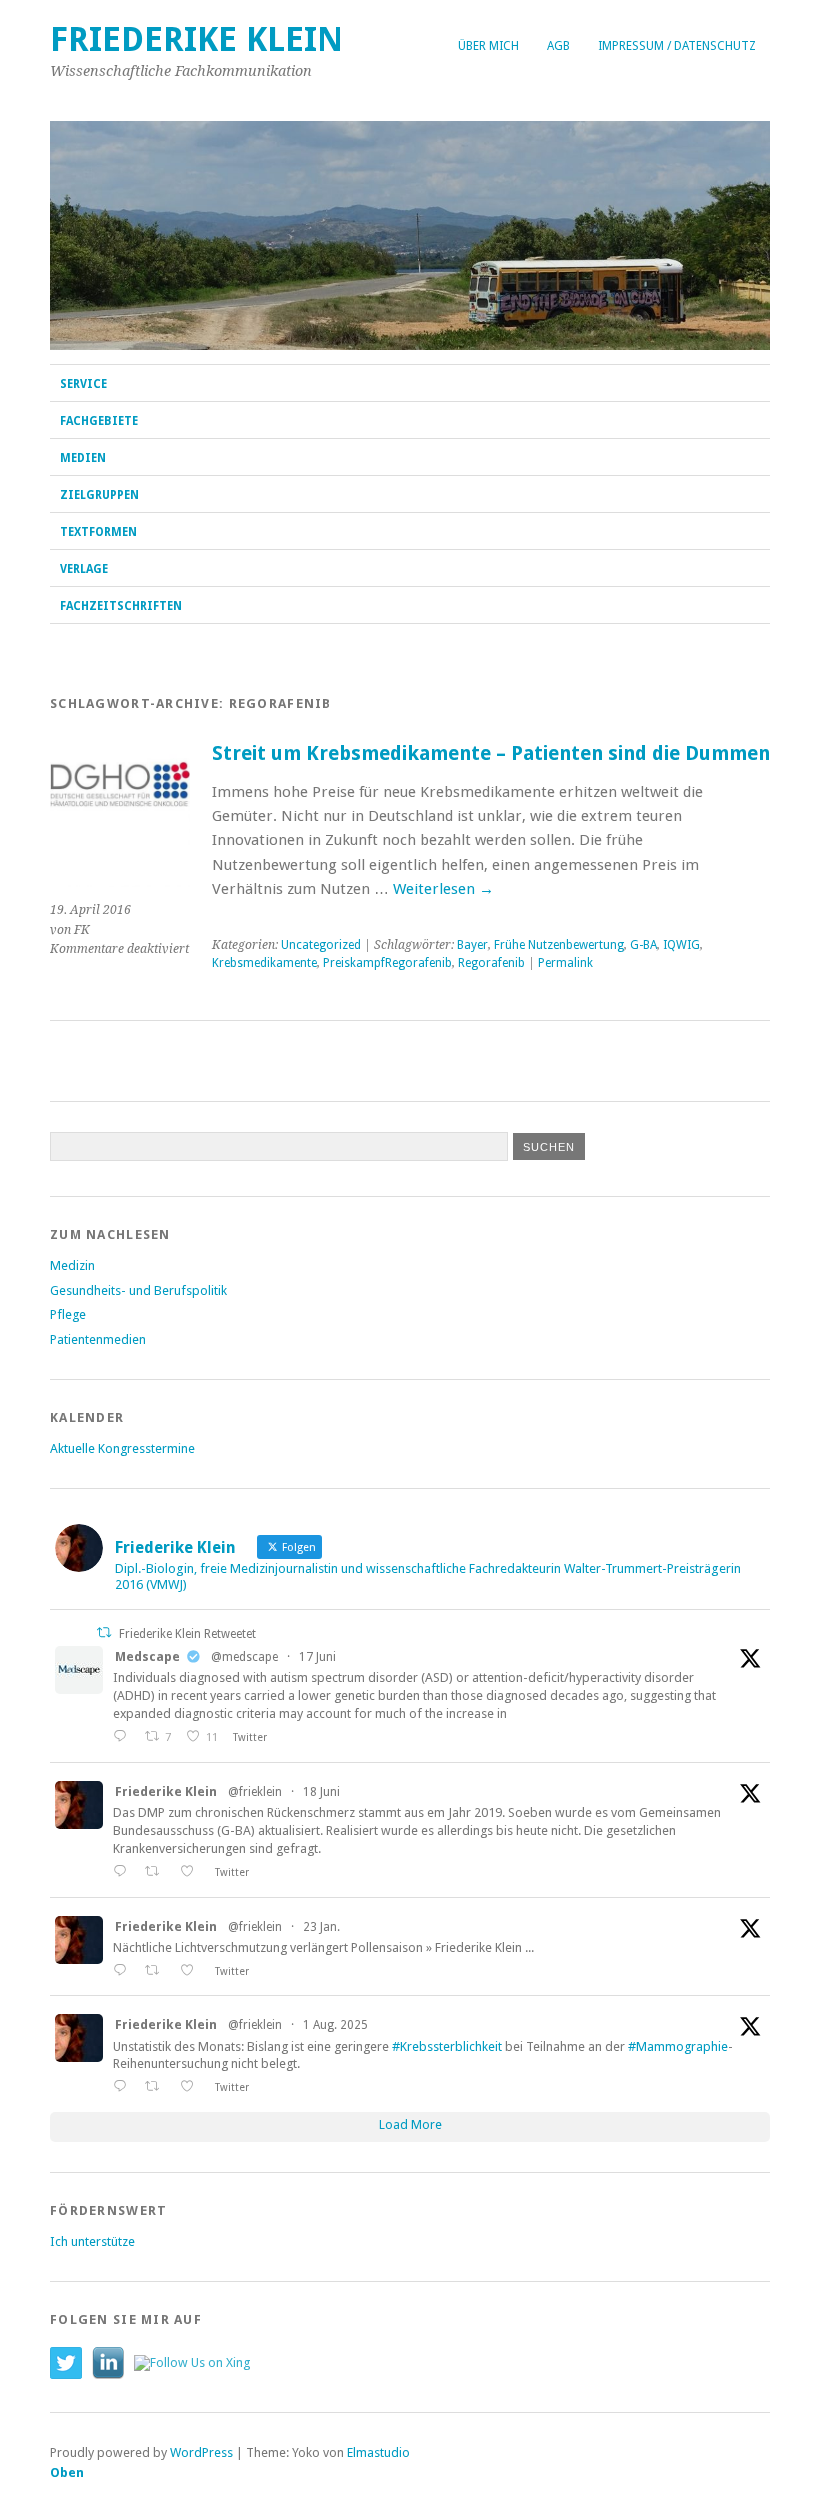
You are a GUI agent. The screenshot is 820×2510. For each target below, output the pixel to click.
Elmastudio (378, 2452)
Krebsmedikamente (264, 963)
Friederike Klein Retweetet (187, 1634)
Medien (83, 458)
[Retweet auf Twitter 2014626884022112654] (157, 1970)
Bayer (472, 945)
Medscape (147, 1656)
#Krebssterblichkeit (447, 2046)
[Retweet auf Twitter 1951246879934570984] (157, 2086)
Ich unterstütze (92, 2241)
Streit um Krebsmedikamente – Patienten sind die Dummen (491, 753)
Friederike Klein (196, 39)
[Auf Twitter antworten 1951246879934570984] (124, 2086)
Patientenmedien (98, 1339)
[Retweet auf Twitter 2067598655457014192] (157, 1871)
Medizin (72, 1265)
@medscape (244, 1657)
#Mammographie (678, 2046)
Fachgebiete (99, 421)
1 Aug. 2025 (335, 2025)
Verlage (84, 569)
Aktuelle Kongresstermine (122, 1448)
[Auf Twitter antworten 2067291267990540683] (124, 1736)
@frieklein (255, 1792)
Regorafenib (491, 963)
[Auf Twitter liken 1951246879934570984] (192, 2086)
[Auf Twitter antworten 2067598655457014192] (124, 1871)
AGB (558, 46)
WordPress (201, 2452)
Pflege (68, 1314)
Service (83, 384)
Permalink (565, 963)
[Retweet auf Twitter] (104, 1632)
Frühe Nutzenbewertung (559, 945)
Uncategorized (321, 945)
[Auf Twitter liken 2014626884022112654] (192, 1970)
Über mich (488, 46)
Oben (67, 2472)
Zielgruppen (99, 495)
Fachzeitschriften (121, 606)
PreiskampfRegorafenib (387, 963)
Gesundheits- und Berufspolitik (138, 1290)
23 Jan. (321, 1927)
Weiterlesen (443, 889)
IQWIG (681, 945)
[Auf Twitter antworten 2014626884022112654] (124, 1970)
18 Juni (321, 1792)
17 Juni (317, 1657)
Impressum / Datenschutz (677, 46)
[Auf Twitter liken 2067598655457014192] (192, 1871)
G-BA (643, 945)
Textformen (98, 532)
